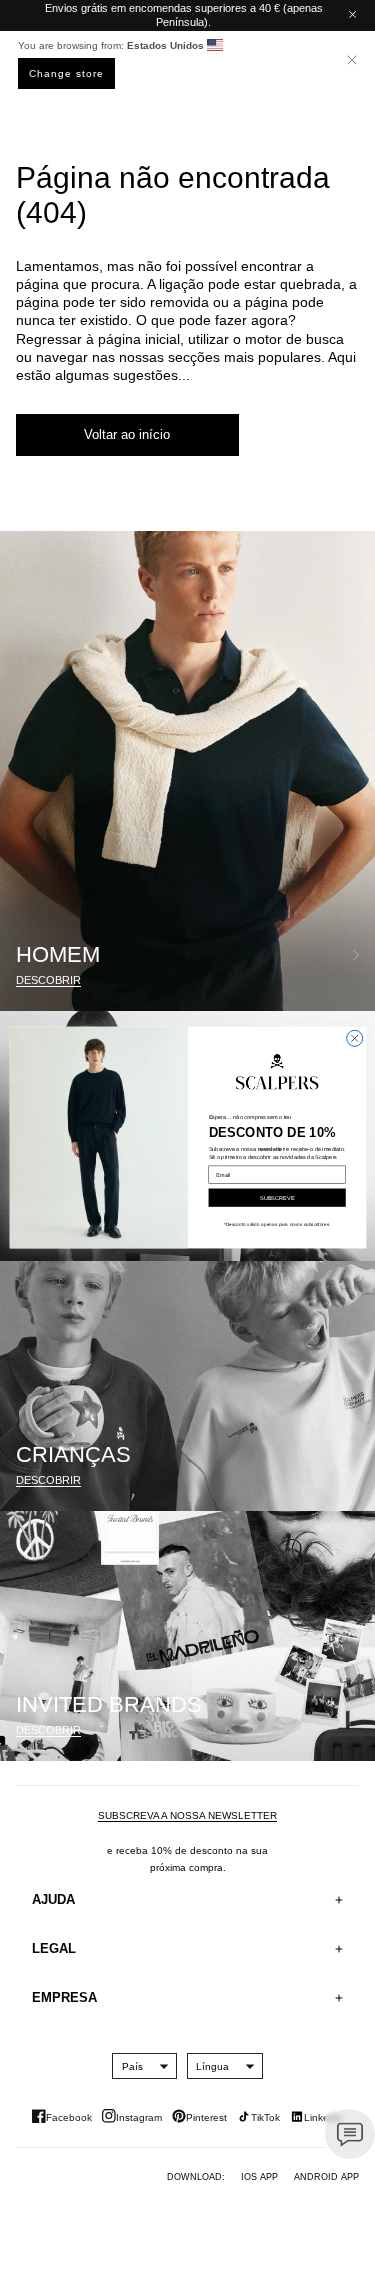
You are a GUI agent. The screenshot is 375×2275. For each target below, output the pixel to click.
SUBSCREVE (277, 1197)
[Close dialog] (354, 1038)
